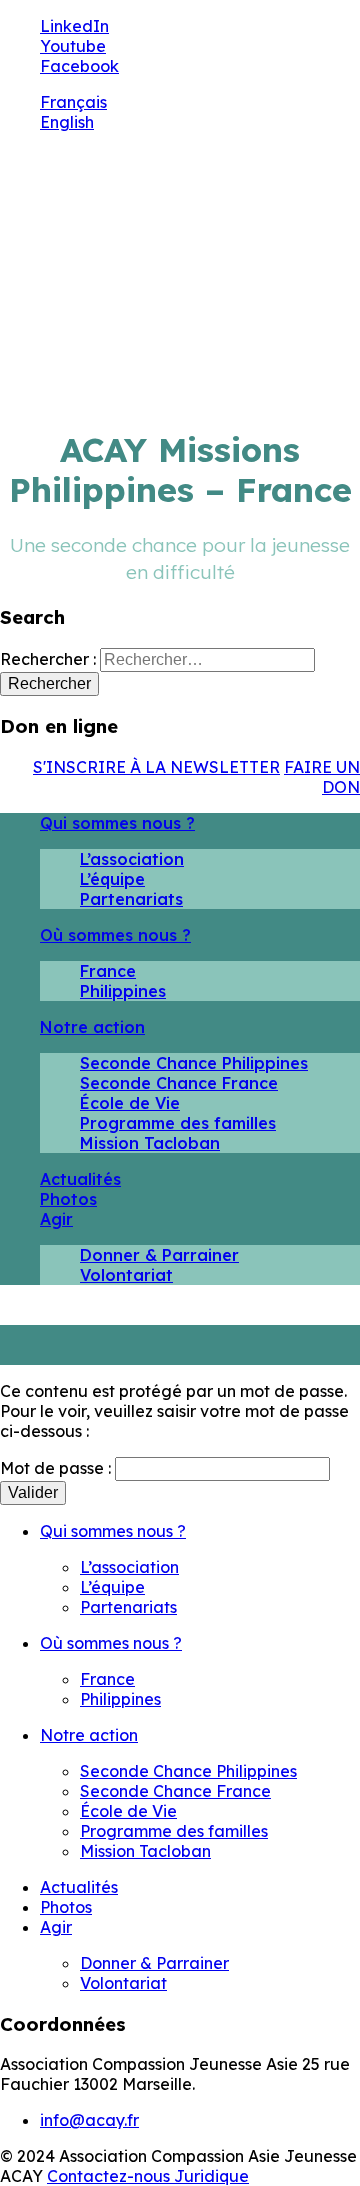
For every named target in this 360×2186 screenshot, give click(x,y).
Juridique (211, 2176)
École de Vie (130, 1103)
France (108, 971)
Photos (68, 1199)
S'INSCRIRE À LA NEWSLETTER (156, 767)
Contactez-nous (110, 2176)
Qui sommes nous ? (117, 823)
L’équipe (112, 879)
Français (73, 102)
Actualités (80, 1179)
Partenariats (131, 899)
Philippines (123, 991)
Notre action (92, 1027)
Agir (56, 1219)
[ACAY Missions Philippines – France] (216, 223)
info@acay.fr (89, 2120)
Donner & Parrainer (159, 1255)
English (67, 122)
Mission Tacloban (150, 1143)
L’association (132, 859)
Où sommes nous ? (115, 935)
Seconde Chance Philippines (194, 1063)
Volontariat (126, 1275)
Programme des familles (178, 1123)
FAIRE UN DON (322, 777)
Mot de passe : (57, 1468)
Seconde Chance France (179, 1083)
